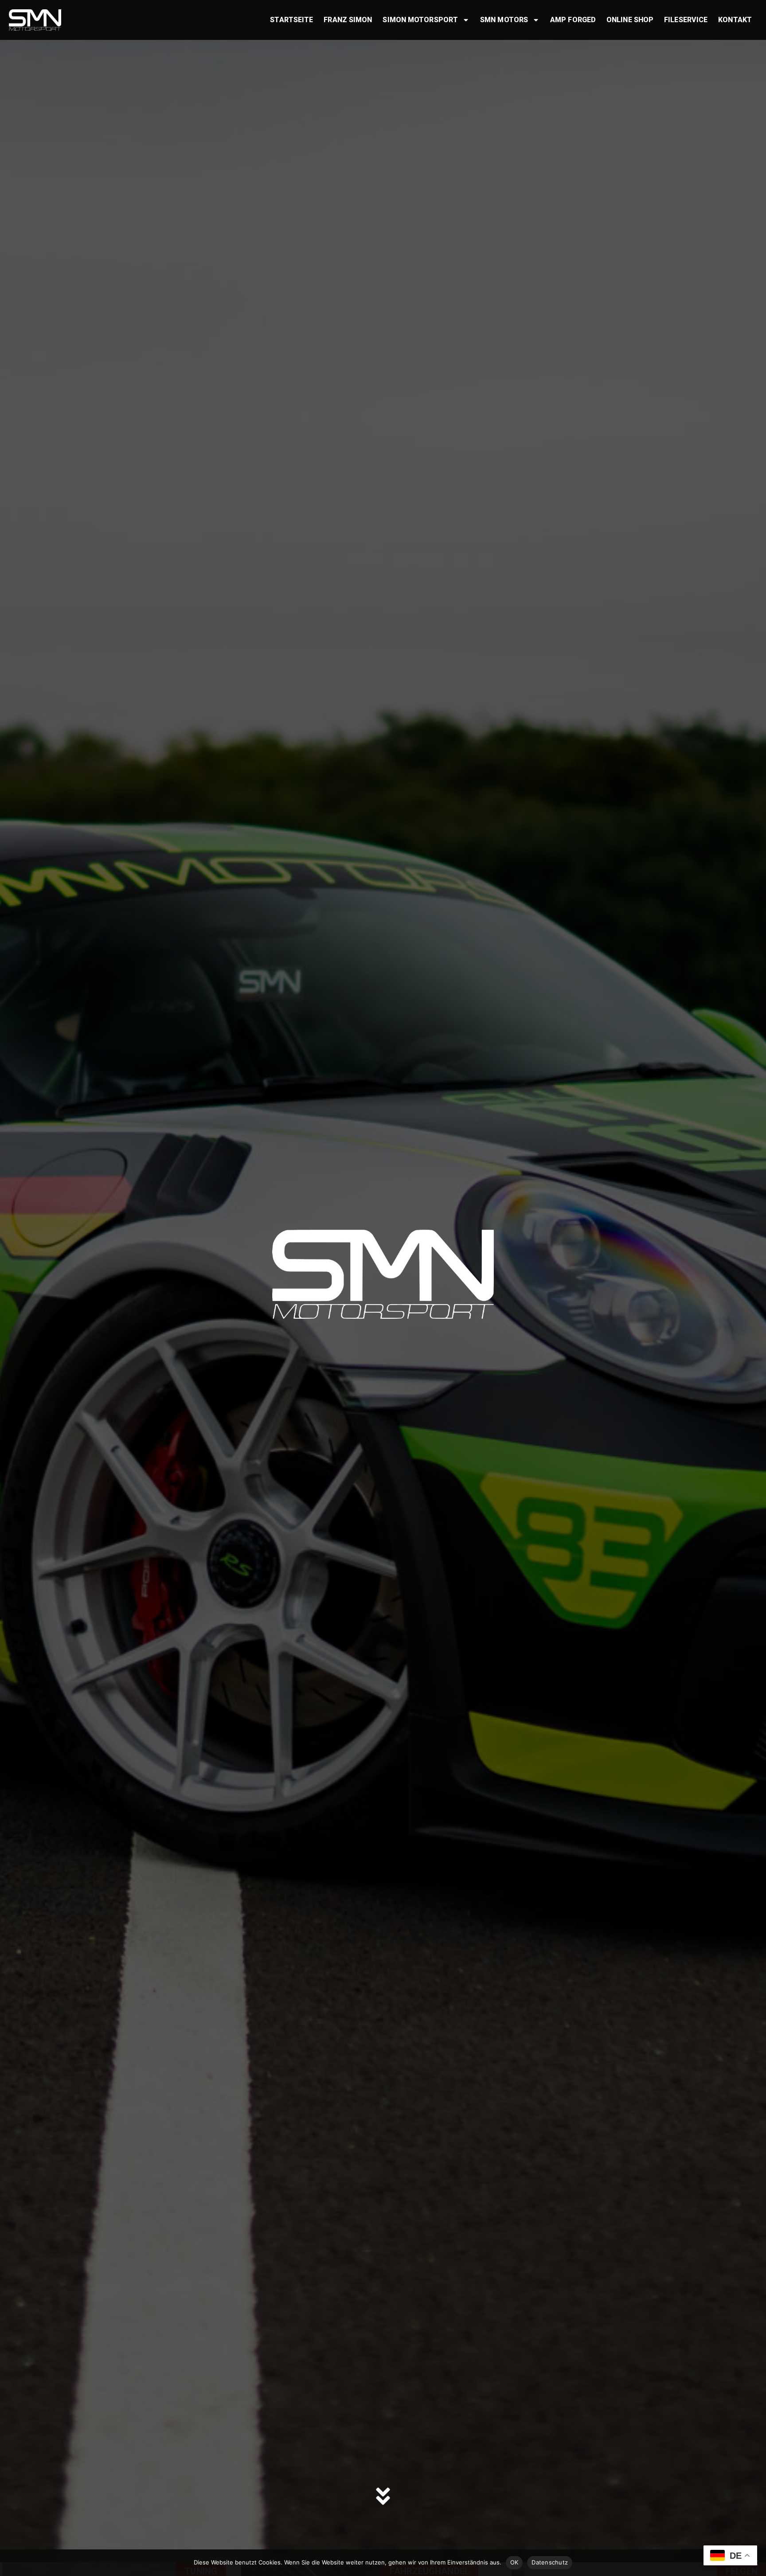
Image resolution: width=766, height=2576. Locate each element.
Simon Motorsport (420, 20)
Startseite (291, 20)
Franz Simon (348, 20)
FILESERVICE (686, 20)
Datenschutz (550, 2562)
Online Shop (630, 20)
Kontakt (735, 20)
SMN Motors (504, 20)
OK (514, 2562)
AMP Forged (573, 20)
